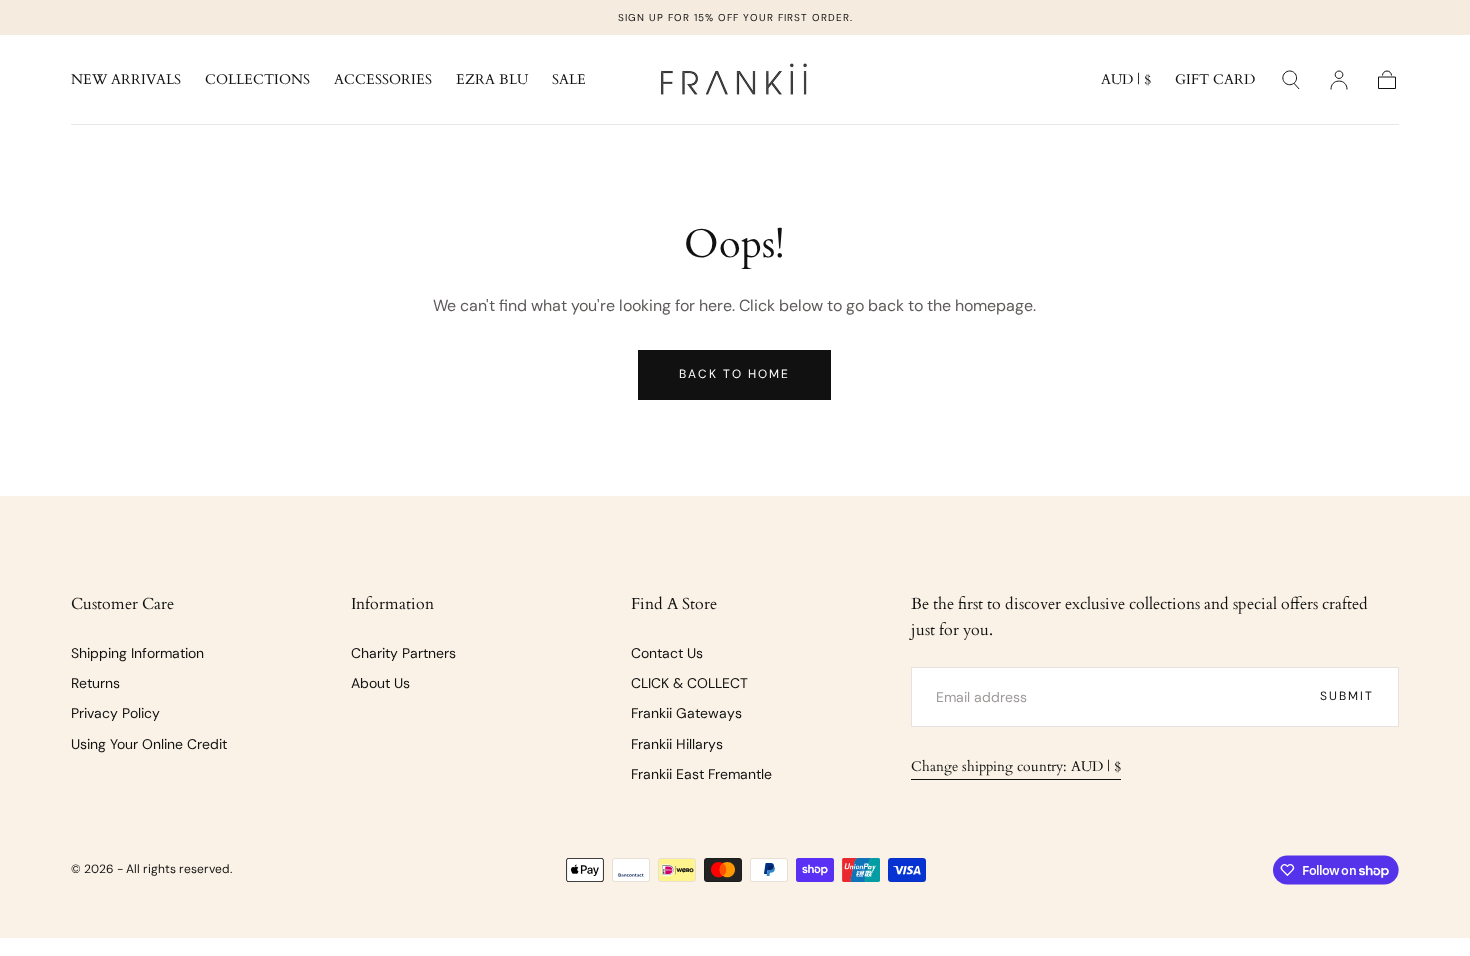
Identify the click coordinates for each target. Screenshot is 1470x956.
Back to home (734, 374)
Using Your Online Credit (149, 744)
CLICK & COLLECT (689, 683)
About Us (380, 683)
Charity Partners (403, 653)
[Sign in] (1339, 80)
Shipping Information (137, 653)
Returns (95, 683)
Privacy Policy (115, 713)
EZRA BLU (492, 80)
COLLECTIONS (257, 80)
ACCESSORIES (383, 80)
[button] (1126, 83)
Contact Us (667, 653)
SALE (569, 80)
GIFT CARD (1215, 80)
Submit (1347, 696)
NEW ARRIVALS (126, 80)
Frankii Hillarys (677, 744)
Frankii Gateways (686, 713)
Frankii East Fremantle (701, 774)
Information (392, 604)
